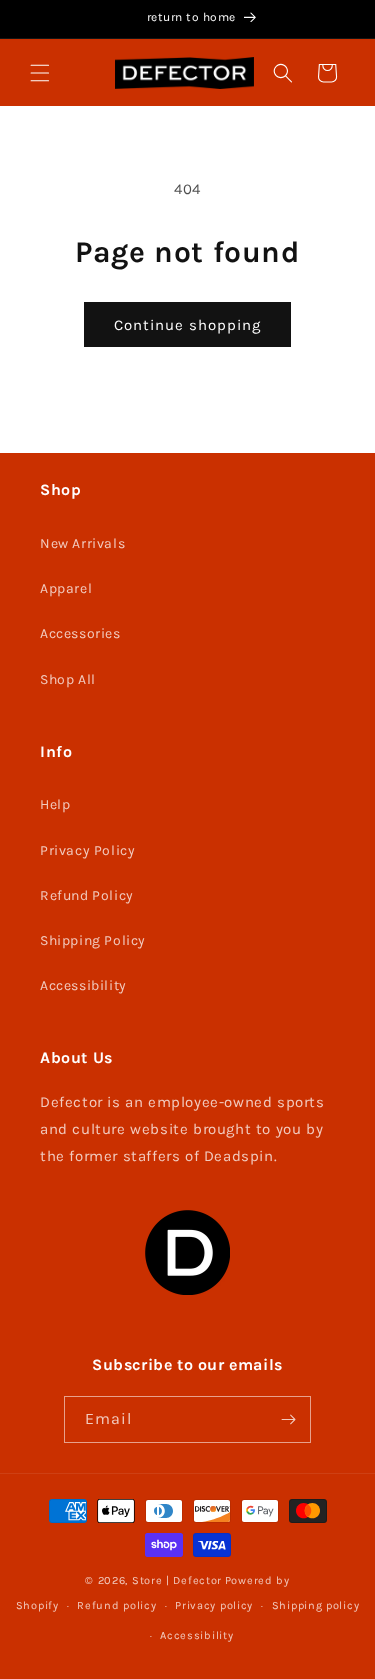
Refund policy (116, 1605)
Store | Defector (177, 1580)
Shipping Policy (93, 940)
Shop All (68, 679)
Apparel (66, 588)
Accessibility (83, 985)
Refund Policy (87, 895)
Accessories (80, 633)
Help (55, 804)
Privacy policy (214, 1605)
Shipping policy (316, 1605)
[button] (40, 73)
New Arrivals (82, 543)
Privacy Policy (87, 850)
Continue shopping (187, 325)
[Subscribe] (288, 1419)
